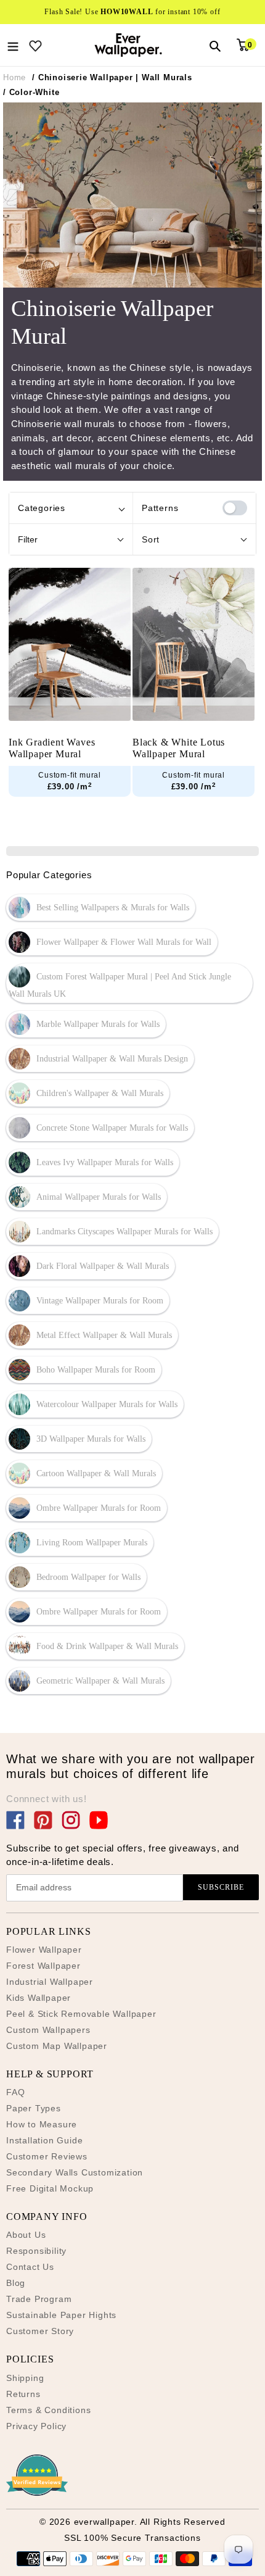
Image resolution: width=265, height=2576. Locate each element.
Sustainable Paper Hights (61, 2315)
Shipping (25, 2378)
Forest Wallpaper (43, 1966)
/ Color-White (31, 92)
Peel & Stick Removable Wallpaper (81, 2014)
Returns (23, 2394)
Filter (28, 539)
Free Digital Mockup (50, 2188)
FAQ (15, 2092)
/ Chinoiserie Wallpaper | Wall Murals (112, 77)
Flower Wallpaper (44, 1950)
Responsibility (36, 2251)
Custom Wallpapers (48, 2030)
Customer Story (40, 2331)
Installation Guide (44, 2140)
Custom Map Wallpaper (57, 2046)
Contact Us (30, 2267)
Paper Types (34, 2108)
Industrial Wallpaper (50, 1982)
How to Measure (42, 2124)
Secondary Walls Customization (75, 2172)
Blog (16, 2283)
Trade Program (39, 2299)
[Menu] (13, 45)
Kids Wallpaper (39, 1998)
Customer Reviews (47, 2156)
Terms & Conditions (48, 2410)
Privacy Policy (36, 2426)
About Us (26, 2235)
